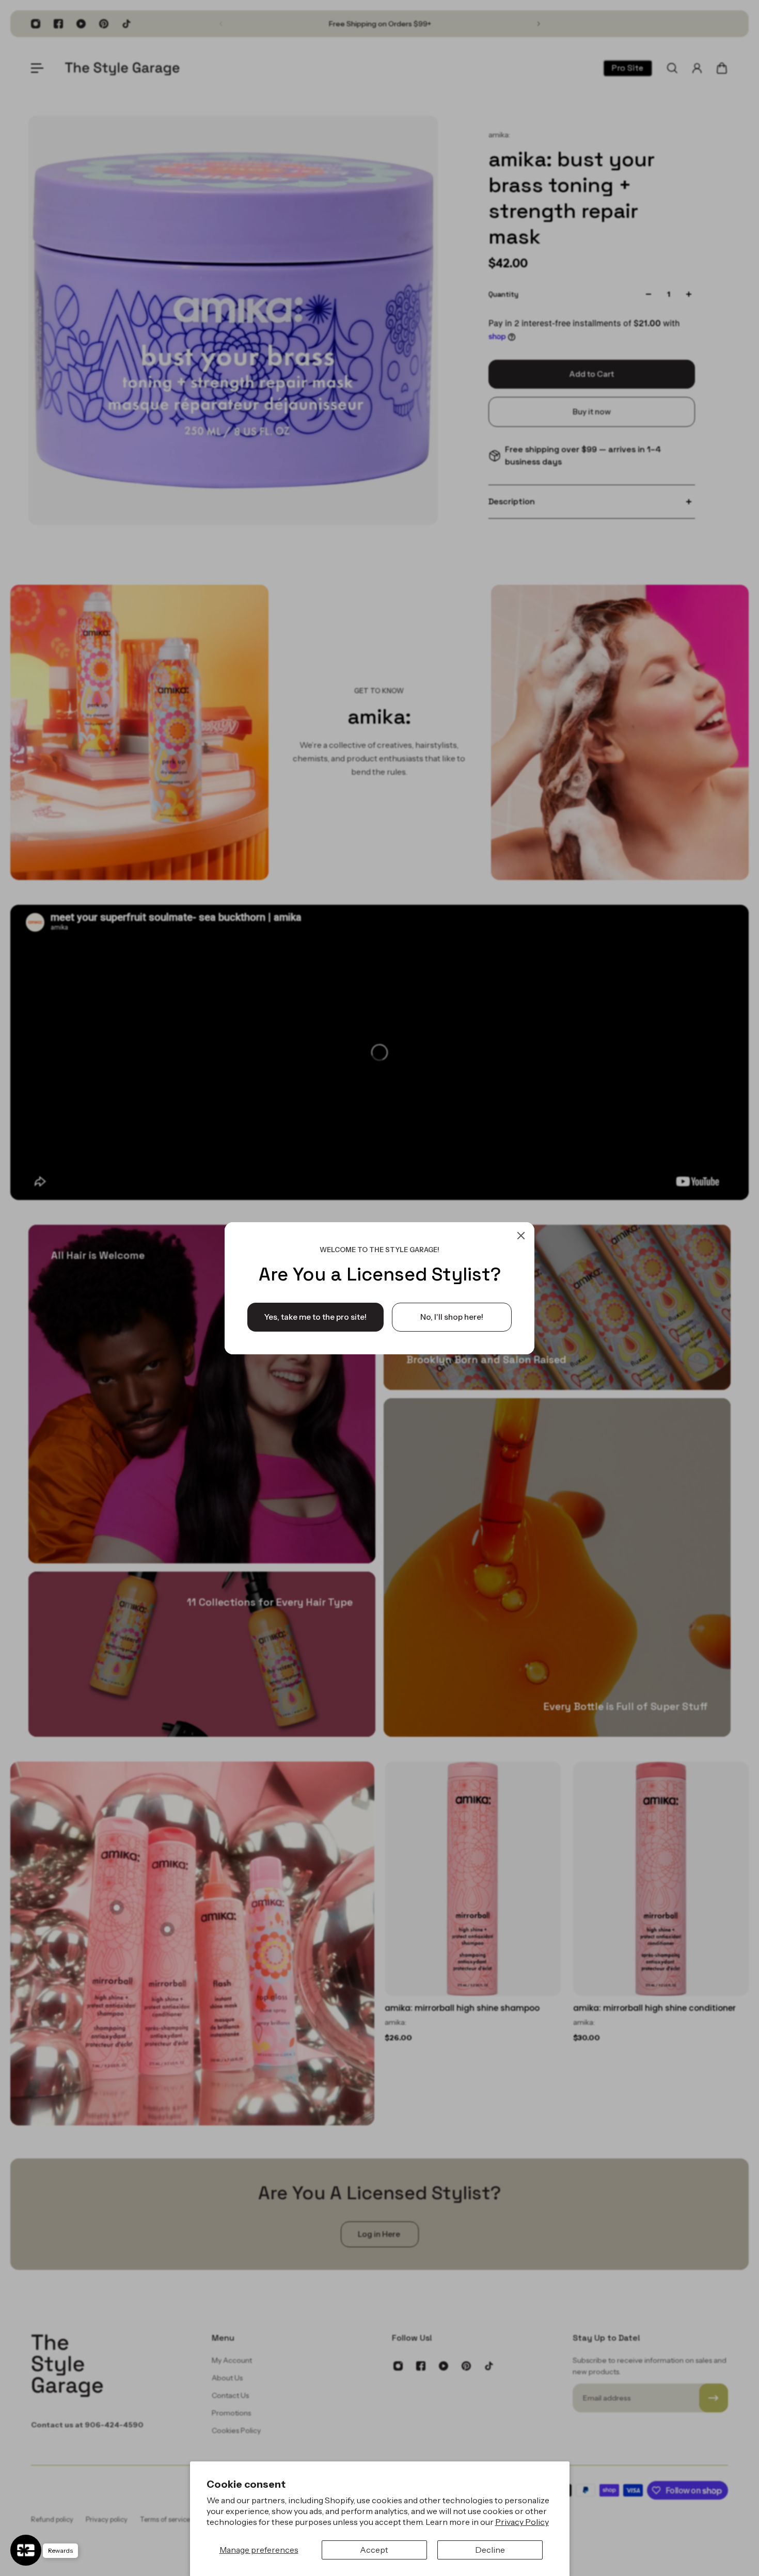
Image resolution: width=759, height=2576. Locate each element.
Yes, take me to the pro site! (315, 1316)
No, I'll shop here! (452, 1316)
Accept (374, 2550)
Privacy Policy (522, 2522)
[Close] (521, 1236)
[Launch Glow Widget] (26, 2550)
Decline (490, 2550)
